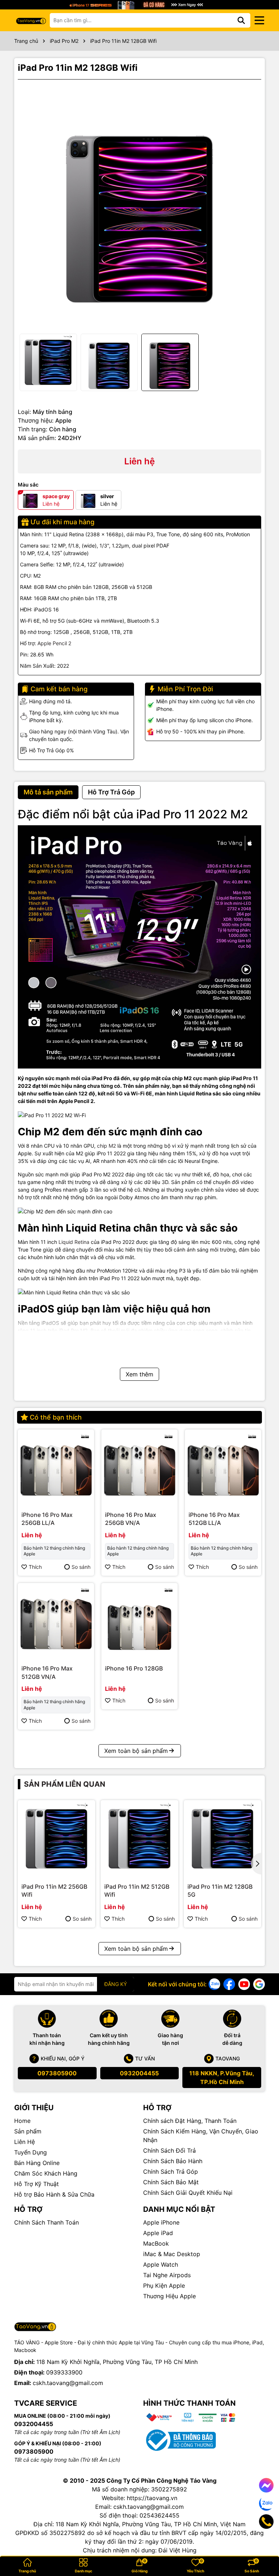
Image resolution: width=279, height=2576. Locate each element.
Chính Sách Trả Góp (171, 2172)
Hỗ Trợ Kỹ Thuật (37, 2184)
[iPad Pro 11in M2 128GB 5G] (223, 1839)
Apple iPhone (161, 2222)
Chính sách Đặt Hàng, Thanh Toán (190, 2121)
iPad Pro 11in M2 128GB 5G (220, 1891)
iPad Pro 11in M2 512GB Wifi (137, 1891)
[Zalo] (214, 1984)
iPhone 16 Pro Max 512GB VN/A (47, 1672)
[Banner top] (139, 4)
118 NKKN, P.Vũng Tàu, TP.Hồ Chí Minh (222, 2078)
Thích (35, 1567)
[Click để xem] (139, 207)
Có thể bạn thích (56, 1417)
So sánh (81, 1567)
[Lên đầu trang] (263, 2547)
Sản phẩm (28, 2131)
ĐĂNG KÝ (116, 1984)
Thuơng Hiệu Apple (169, 2296)
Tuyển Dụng (31, 2152)
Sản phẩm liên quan (65, 1784)
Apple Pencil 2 (54, 643)
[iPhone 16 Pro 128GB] (139, 1621)
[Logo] (31, 20)
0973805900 (57, 2073)
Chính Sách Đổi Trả (169, 2150)
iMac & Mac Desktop (172, 2254)
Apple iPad (158, 2233)
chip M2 (107, 1146)
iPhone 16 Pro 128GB (134, 1668)
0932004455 (139, 2073)
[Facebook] (229, 1984)
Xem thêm (139, 1374)
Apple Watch (161, 2264)
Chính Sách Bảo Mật (171, 2182)
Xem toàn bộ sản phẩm (136, 1751)
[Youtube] (244, 1984)
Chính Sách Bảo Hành (173, 2161)
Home (22, 2121)
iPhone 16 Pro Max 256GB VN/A (131, 1519)
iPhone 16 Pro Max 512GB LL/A (214, 1519)
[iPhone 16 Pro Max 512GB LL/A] (223, 1468)
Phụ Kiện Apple (164, 2286)
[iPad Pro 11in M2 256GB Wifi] (56, 1839)
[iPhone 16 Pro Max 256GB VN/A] (139, 1468)
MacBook (156, 2243)
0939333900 (64, 2372)
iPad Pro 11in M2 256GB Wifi (54, 1891)
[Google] (259, 1984)
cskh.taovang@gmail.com (68, 2383)
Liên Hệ (25, 2142)
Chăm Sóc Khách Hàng (46, 2173)
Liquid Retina (74, 1242)
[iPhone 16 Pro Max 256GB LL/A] (56, 1468)
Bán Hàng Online (37, 2163)
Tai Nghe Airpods (167, 2275)
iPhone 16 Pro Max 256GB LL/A (47, 1519)
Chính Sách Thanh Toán (46, 2222)
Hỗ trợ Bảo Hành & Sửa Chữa (54, 2194)
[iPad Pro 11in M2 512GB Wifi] (139, 1839)
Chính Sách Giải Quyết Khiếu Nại (188, 2193)
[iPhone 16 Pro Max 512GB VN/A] (56, 1621)
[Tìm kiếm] (241, 20)
